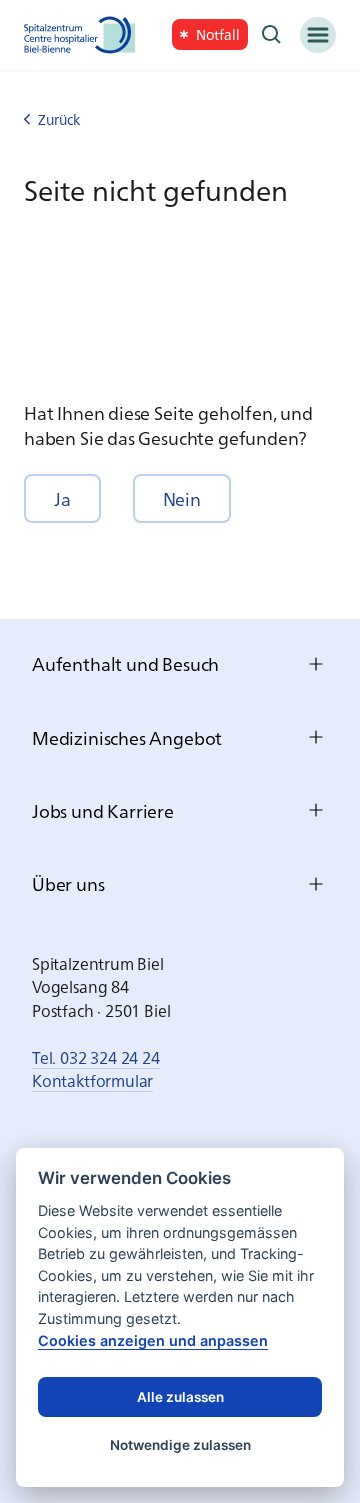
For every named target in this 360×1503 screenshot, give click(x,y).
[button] (62, 498)
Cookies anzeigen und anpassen (153, 1340)
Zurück (59, 119)
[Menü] (318, 35)
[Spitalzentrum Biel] (80, 35)
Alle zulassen (180, 1397)
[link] (210, 34)
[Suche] (272, 35)
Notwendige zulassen (180, 1445)
